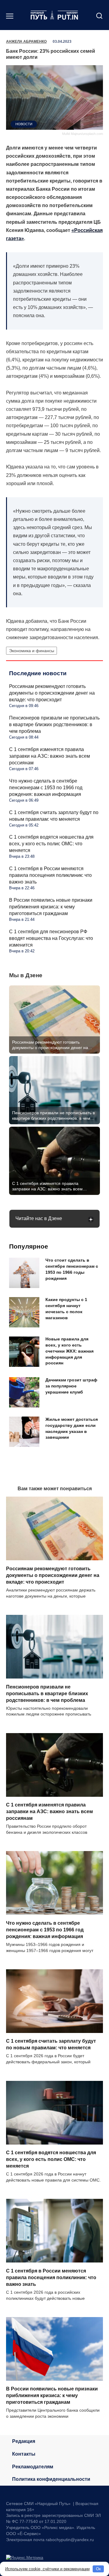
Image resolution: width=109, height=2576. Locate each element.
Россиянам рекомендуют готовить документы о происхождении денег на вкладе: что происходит (52, 693)
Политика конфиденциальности (51, 2479)
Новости (24, 124)
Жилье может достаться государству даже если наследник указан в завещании (72, 1428)
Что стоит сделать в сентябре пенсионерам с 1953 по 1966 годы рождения (72, 1269)
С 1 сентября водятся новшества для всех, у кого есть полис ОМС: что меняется (51, 844)
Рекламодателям (33, 2467)
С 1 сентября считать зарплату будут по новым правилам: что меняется (51, 2044)
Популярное (29, 1246)
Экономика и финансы (32, 651)
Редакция (24, 2441)
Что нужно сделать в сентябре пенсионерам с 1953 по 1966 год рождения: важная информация (46, 788)
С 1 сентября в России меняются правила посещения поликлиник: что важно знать (50, 875)
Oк (98, 2569)
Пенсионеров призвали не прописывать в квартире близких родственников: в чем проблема (54, 724)
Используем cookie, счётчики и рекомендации (47, 2569)
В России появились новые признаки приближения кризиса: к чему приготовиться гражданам (51, 907)
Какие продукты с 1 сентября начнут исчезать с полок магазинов (66, 1309)
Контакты (24, 2454)
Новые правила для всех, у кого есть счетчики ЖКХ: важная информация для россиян (69, 1351)
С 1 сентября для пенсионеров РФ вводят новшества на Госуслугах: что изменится (51, 938)
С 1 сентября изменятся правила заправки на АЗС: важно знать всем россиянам (50, 756)
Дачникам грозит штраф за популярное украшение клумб (71, 1386)
